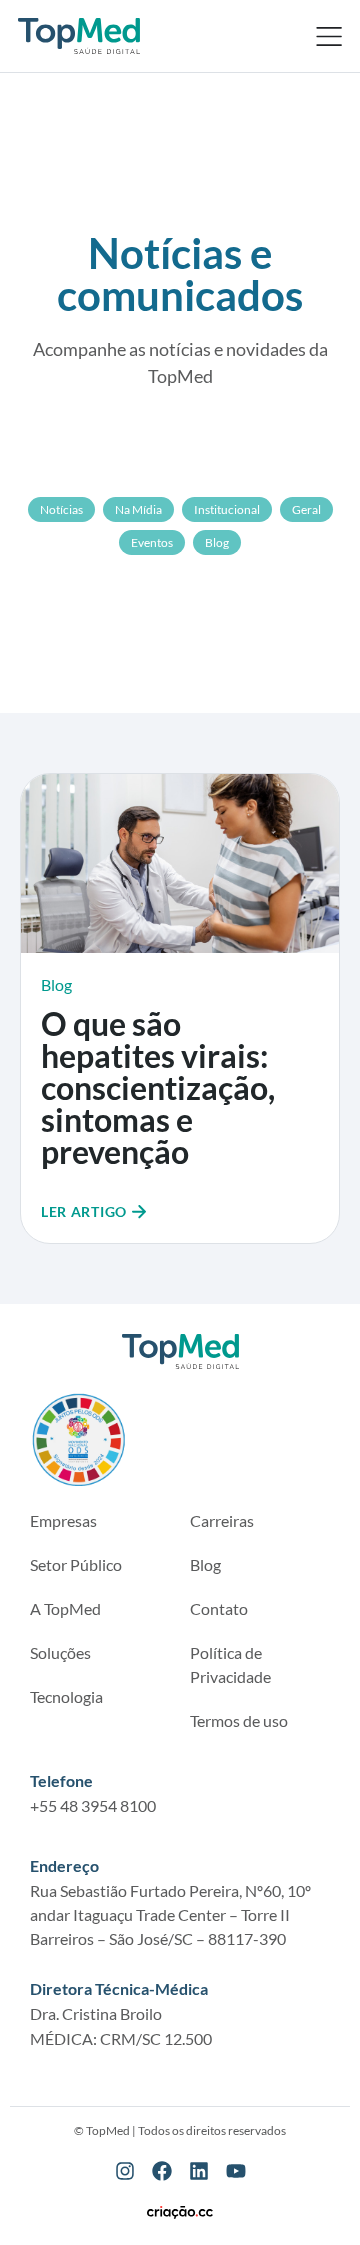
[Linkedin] (199, 2171)
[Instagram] (125, 2171)
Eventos (152, 542)
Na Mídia (138, 509)
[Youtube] (236, 2171)
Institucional (227, 509)
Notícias (61, 509)
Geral (306, 509)
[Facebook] (162, 2171)
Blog (217, 542)
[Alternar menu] (329, 36)
